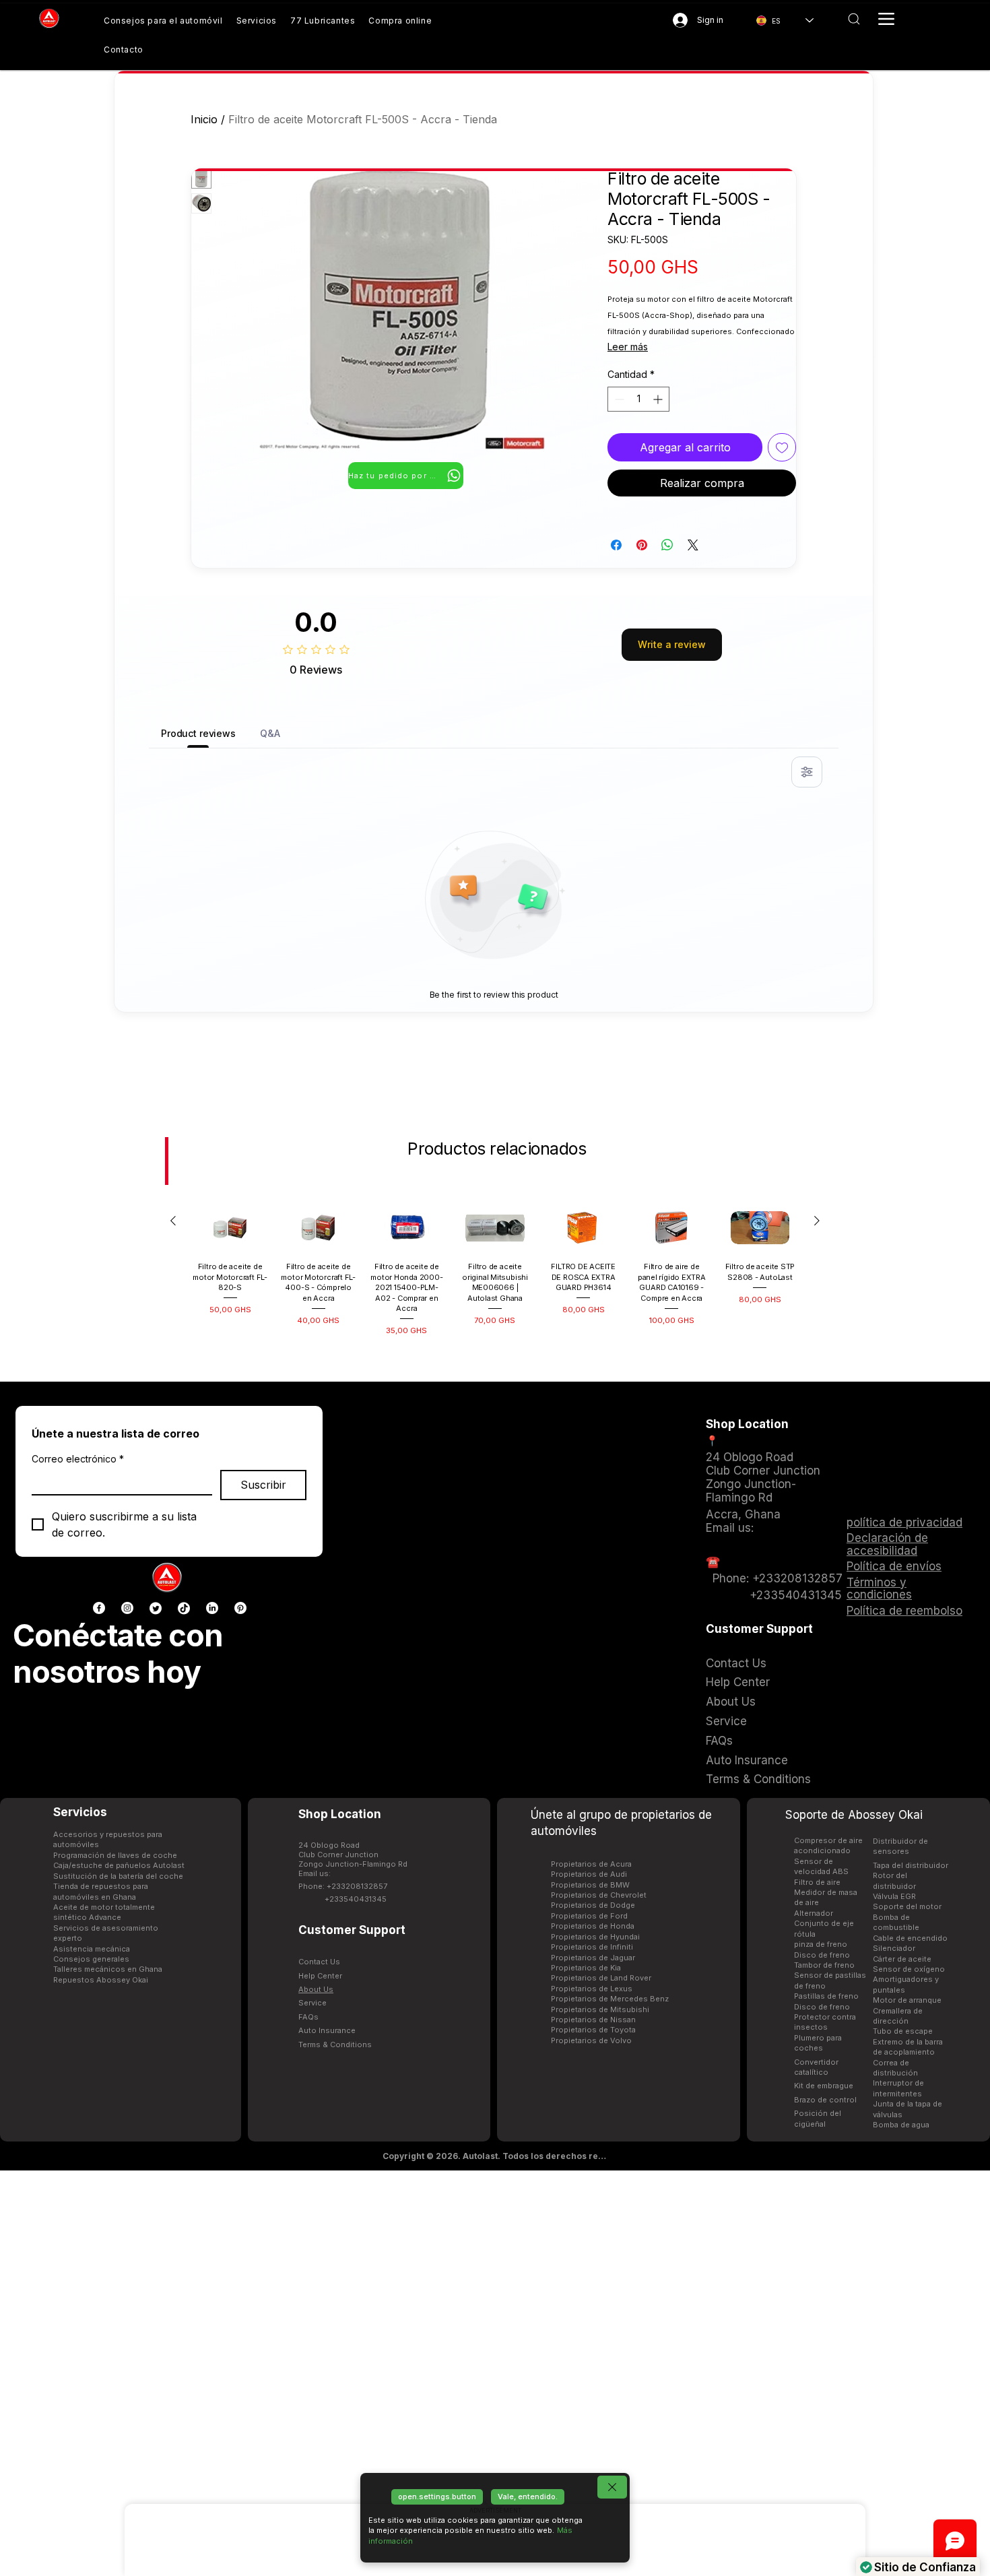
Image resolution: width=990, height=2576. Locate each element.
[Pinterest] (240, 1608)
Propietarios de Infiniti (592, 1947)
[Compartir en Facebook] (616, 545)
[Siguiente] (817, 1221)
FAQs (308, 2017)
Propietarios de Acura (591, 1864)
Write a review (672, 644)
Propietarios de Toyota (593, 2030)
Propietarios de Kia (586, 1968)
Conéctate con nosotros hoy (118, 1653)
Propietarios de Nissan (593, 2020)
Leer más (628, 347)
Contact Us (319, 1962)
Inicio (204, 119)
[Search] (854, 19)
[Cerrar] (612, 2487)
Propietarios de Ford (589, 1916)
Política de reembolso (904, 1611)
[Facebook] (99, 1608)
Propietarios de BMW (590, 1885)
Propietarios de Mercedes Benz (610, 1999)
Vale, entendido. (528, 2497)
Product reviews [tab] (198, 733)
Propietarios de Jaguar (593, 1958)
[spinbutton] (638, 399)
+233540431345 (356, 1899)
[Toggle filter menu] (807, 772)
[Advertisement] (495, 2373)
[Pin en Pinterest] (642, 545)
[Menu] (886, 19)
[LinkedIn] (212, 1608)
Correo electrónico (78, 1459)
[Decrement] (618, 399)
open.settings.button (437, 2497)
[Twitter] (156, 1608)
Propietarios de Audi (589, 1874)
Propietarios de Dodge (593, 1905)
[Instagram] (127, 1608)
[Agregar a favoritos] (782, 447)
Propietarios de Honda (593, 1926)
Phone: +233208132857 (343, 1886)
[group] (495, 1270)
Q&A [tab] (270, 733)
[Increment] (659, 399)
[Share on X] (693, 545)
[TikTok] (184, 1608)
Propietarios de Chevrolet (599, 1895)
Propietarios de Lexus (592, 1989)
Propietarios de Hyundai (595, 1937)
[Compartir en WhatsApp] (667, 545)
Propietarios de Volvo (591, 2040)
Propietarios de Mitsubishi (600, 2009)
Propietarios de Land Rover (601, 1978)
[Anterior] (173, 1221)
